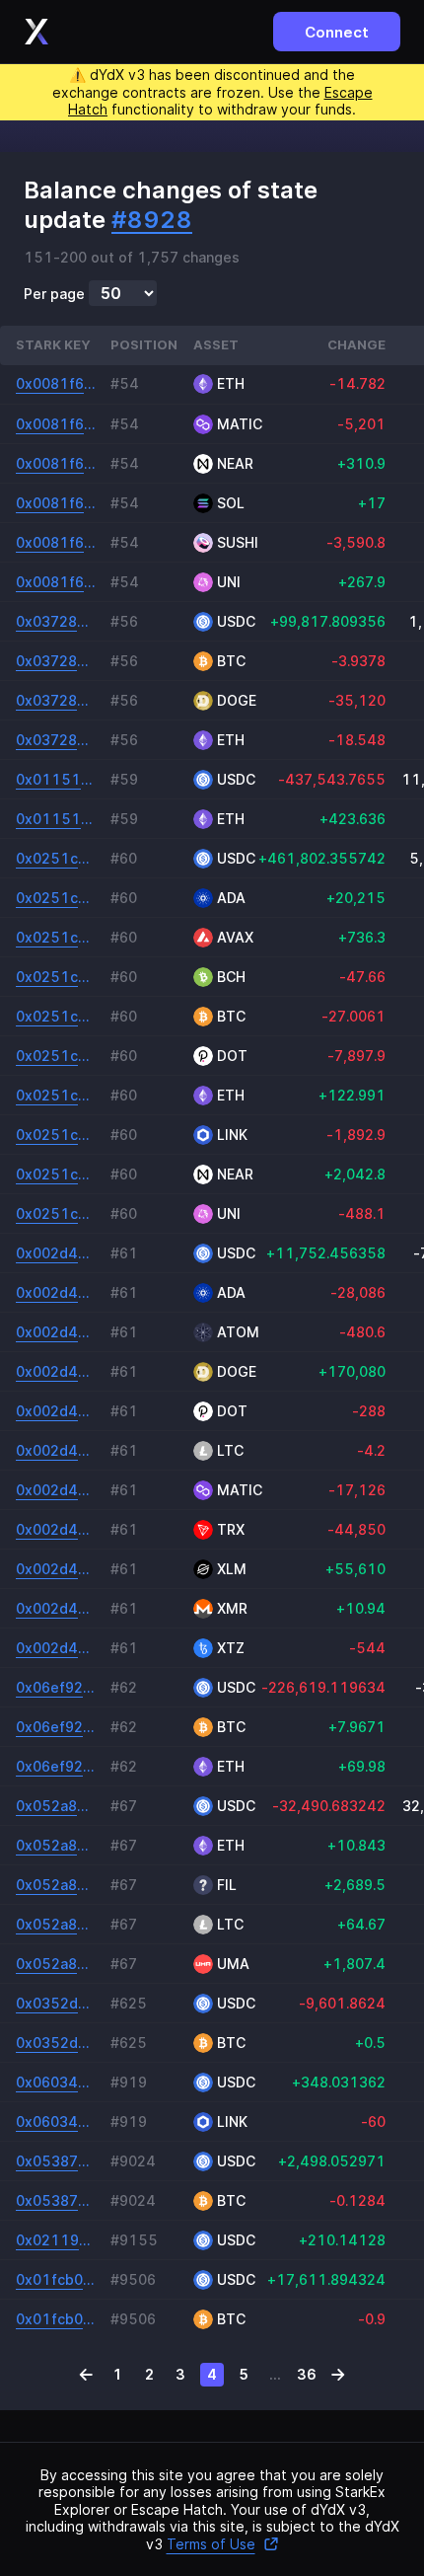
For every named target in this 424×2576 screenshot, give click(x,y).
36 (307, 2374)
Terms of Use (211, 2544)
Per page (54, 294)
